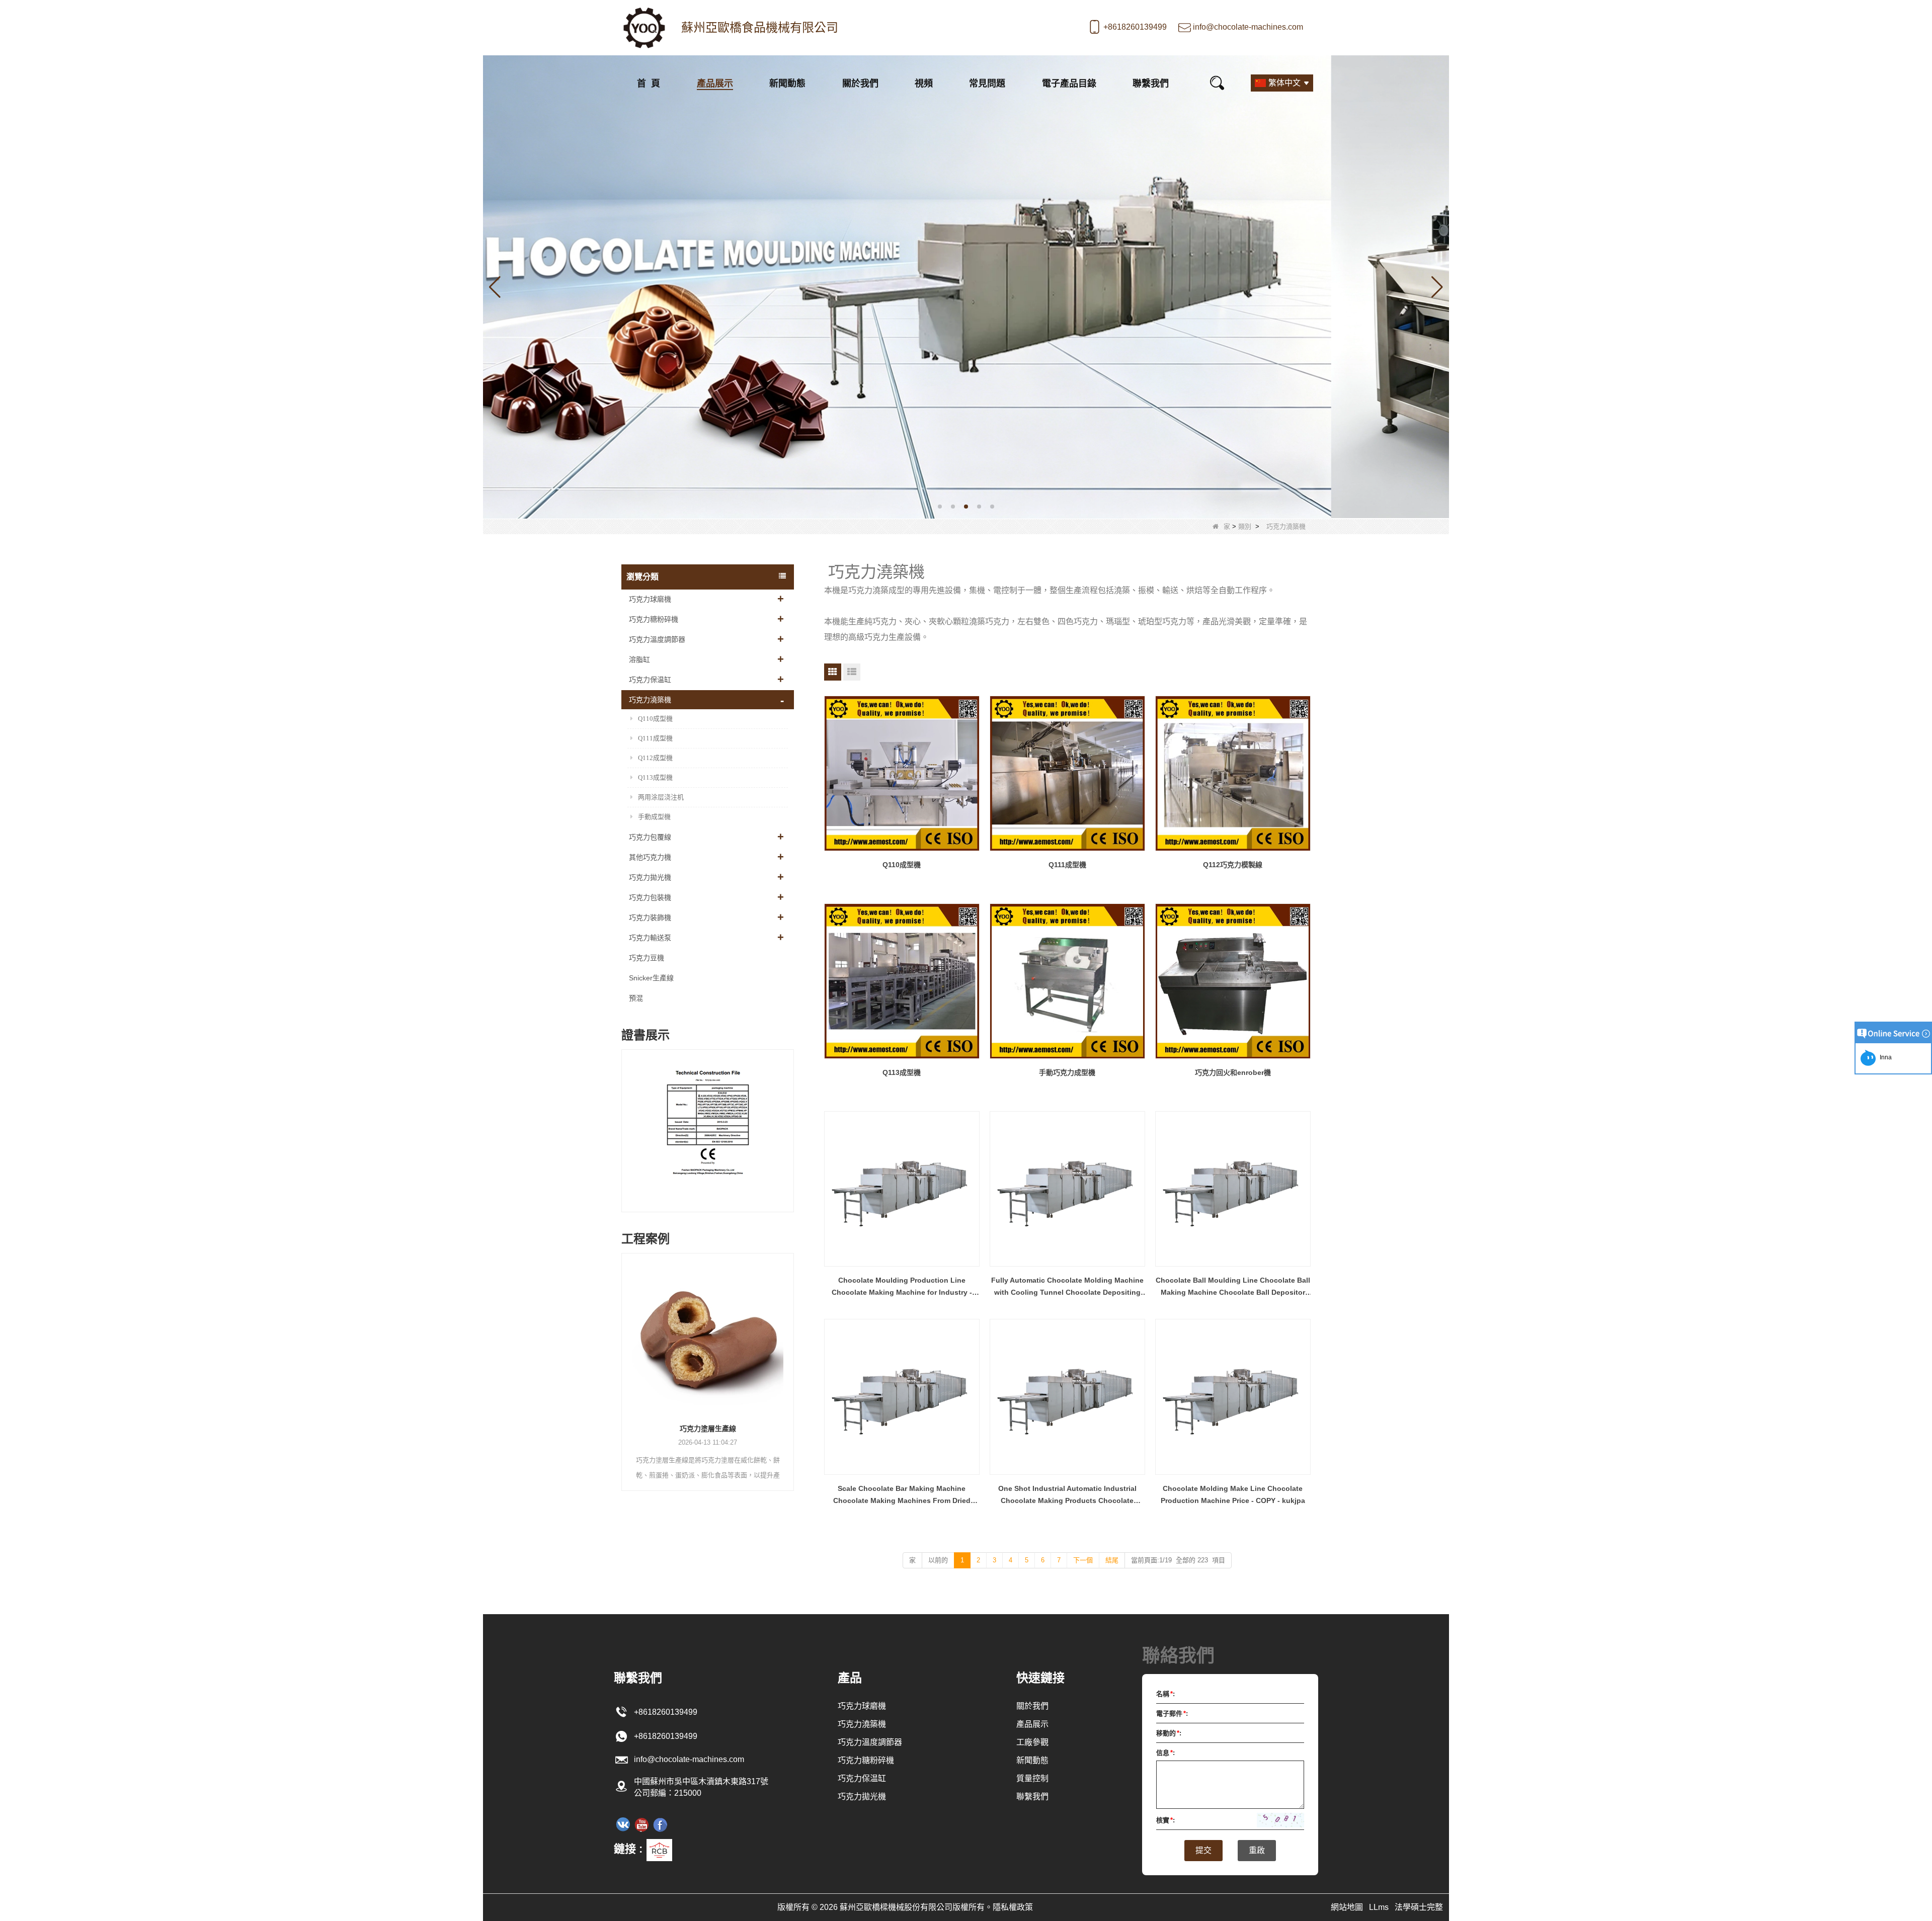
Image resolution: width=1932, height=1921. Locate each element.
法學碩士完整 (1419, 1907)
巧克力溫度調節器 (657, 639)
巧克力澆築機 (650, 700)
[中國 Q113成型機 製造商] (902, 981)
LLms (1379, 1907)
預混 (636, 998)
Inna (1884, 1057)
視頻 (924, 83)
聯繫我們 (1151, 83)
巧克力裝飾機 (650, 917)
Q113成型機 (655, 777)
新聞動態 (787, 83)
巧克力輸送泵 (650, 938)
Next (790, 1121)
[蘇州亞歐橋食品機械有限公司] (644, 28)
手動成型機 (654, 817)
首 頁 (649, 83)
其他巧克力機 (650, 857)
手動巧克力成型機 (1067, 1072)
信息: (1165, 1753)
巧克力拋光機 (650, 877)
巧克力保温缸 (650, 680)
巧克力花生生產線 (708, 1429)
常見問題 (987, 83)
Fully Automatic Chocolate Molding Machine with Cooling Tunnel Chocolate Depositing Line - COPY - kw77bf (1067, 1287)
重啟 (1257, 1850)
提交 (1203, 1850)
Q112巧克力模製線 (1233, 865)
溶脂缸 (639, 659)
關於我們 (860, 83)
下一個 (1083, 1560)
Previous (625, 1121)
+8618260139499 (1135, 27)
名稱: (1165, 1694)
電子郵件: (1172, 1714)
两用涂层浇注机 (661, 797)
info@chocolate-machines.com (1248, 27)
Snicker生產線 (651, 978)
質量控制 (1032, 1778)
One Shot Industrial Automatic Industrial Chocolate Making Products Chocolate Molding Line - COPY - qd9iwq (1067, 1495)
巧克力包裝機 (650, 897)
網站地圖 (1347, 1907)
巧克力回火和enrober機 (1233, 1072)
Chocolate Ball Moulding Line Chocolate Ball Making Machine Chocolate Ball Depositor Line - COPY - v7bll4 (1233, 1287)
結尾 (1112, 1560)
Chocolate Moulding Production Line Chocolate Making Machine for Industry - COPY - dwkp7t (902, 1287)
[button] (940, 507)
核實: (1165, 1820)
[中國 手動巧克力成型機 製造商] (1067, 981)
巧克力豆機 (647, 958)
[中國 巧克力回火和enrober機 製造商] (1233, 981)
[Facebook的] (660, 1824)
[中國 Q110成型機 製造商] (902, 773)
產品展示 (715, 83)
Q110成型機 (655, 719)
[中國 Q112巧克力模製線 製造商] (1233, 773)
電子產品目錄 (1069, 83)
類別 (1245, 526)
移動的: (1169, 1733)
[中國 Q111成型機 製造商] (1067, 773)
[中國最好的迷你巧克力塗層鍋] (966, 286)
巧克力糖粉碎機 (654, 619)
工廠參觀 (1032, 1742)
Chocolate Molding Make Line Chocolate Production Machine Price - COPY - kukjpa (1233, 1494)
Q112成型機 (655, 758)
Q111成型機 (655, 738)
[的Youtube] (641, 1824)
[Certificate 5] (708, 1133)
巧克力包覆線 (650, 837)
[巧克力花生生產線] (708, 1334)
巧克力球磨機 (650, 599)
